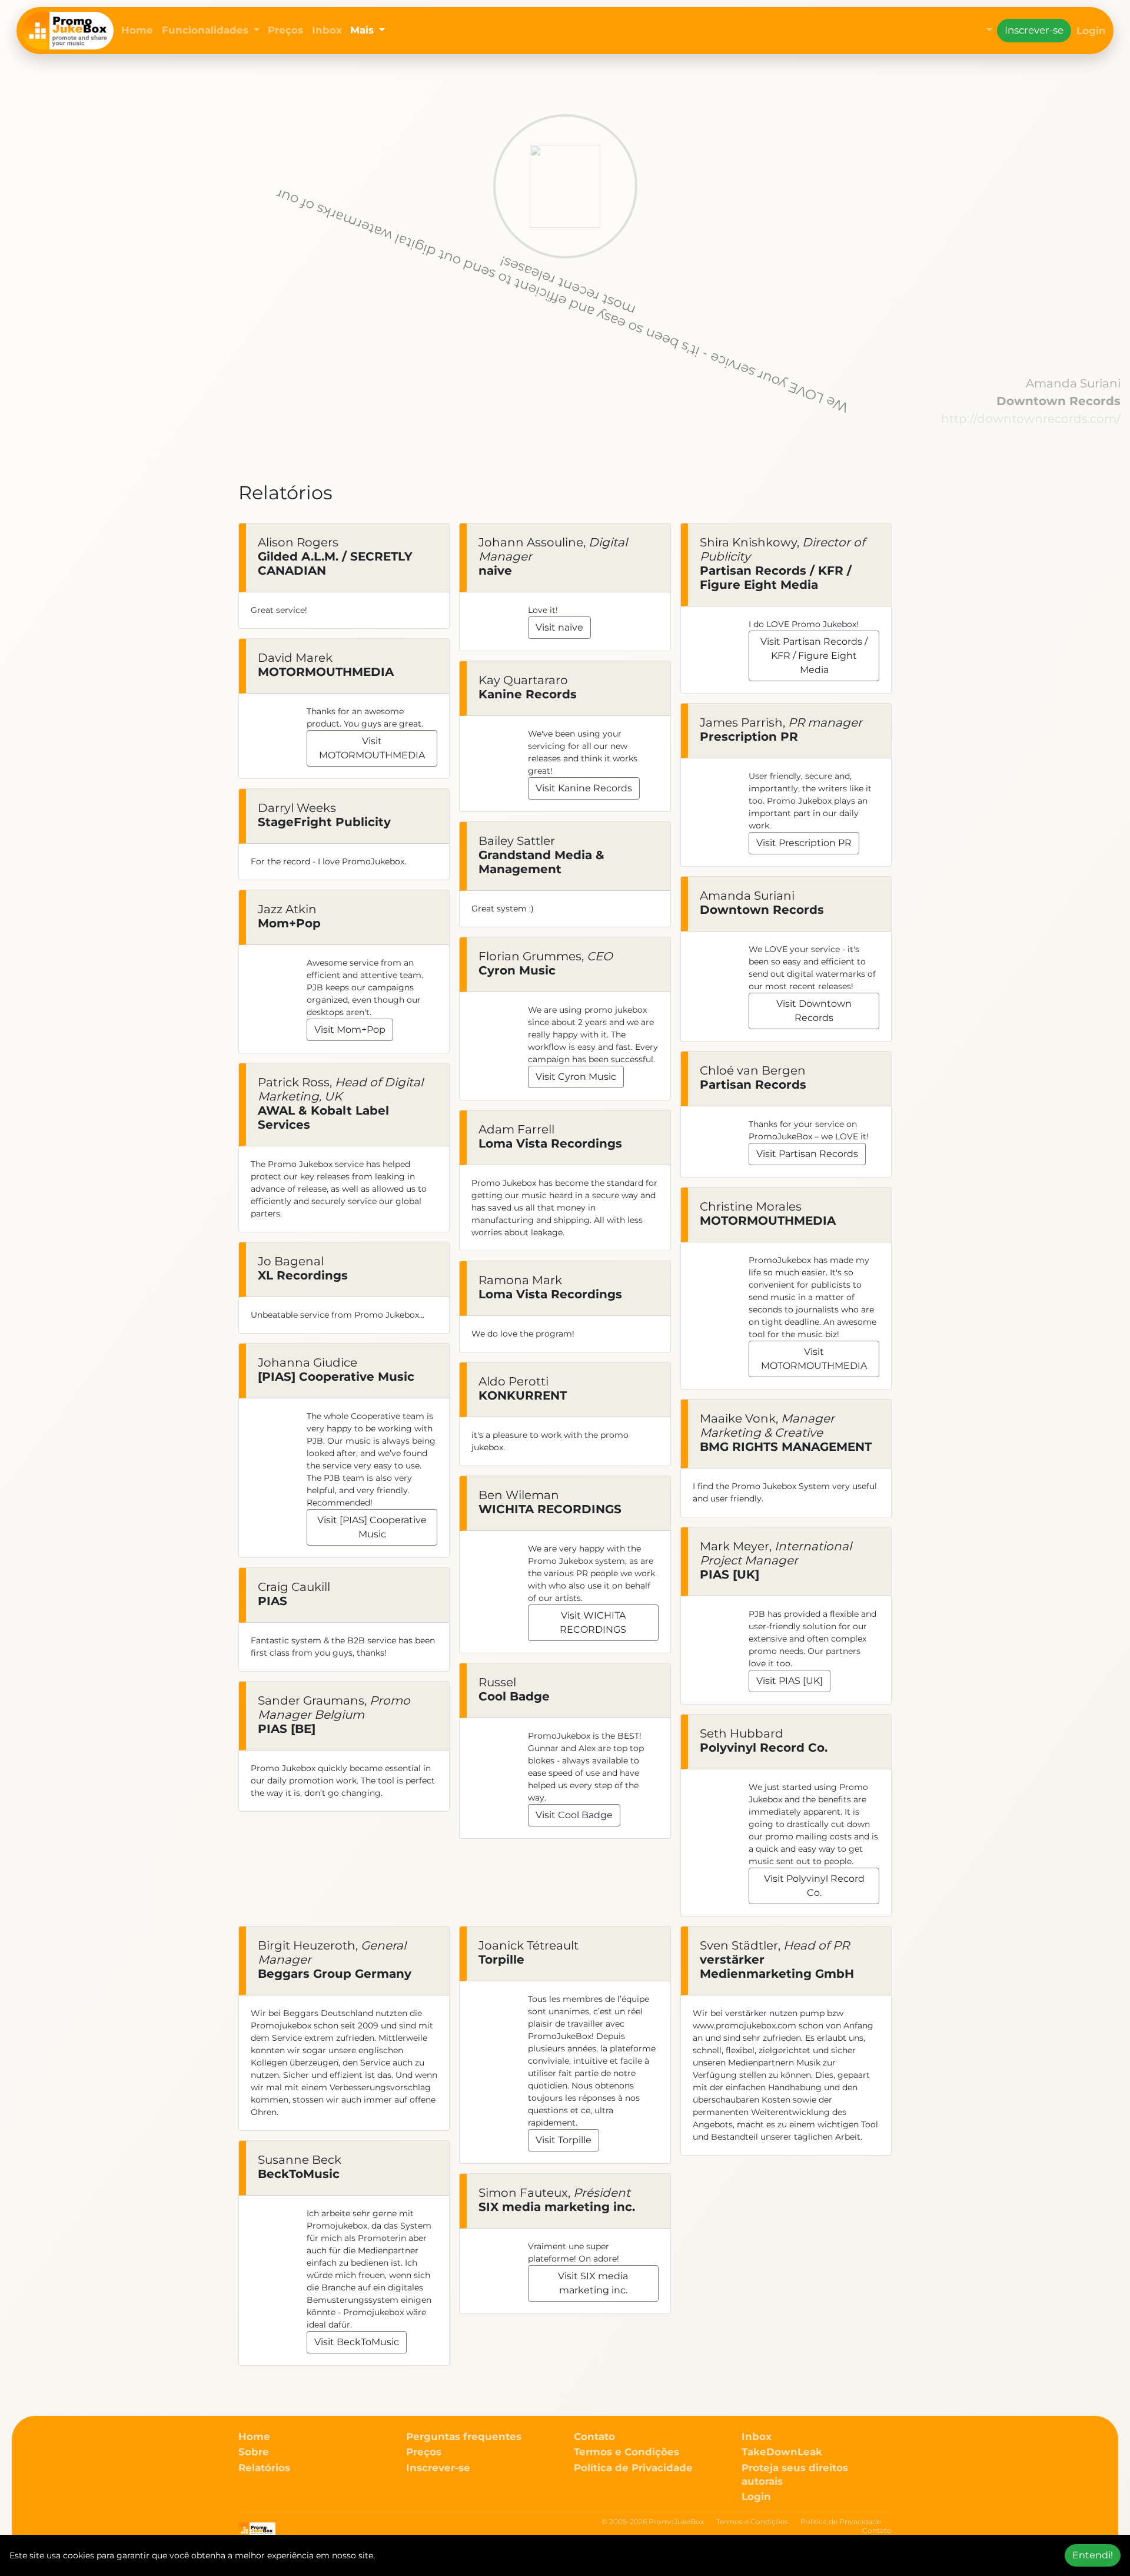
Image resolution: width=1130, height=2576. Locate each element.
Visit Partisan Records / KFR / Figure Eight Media (814, 656)
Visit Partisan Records (807, 1154)
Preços (285, 30)
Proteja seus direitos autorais (795, 2474)
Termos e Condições (627, 2452)
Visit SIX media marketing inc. (593, 2283)
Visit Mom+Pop (350, 1030)
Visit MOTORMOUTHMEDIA (372, 748)
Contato (594, 2436)
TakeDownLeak (782, 2452)
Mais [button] (363, 30)
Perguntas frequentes (464, 2436)
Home (137, 30)
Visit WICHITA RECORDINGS (593, 1622)
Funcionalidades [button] (207, 30)
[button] (987, 31)
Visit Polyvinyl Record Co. (814, 1886)
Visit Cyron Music (576, 1077)
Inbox (327, 30)
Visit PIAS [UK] (790, 1681)
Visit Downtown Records (814, 1011)
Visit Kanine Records (584, 788)
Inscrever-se (1034, 30)
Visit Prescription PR (804, 843)
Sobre (254, 2452)
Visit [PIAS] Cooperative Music (372, 1527)
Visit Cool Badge (574, 1815)
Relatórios (264, 2468)
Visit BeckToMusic (357, 2342)
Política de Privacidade (633, 2468)
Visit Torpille (564, 2140)
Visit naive (559, 627)
